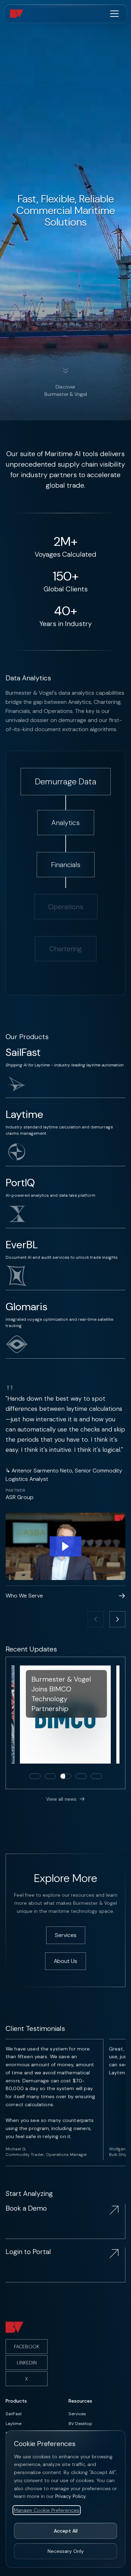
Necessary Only (66, 2551)
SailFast (14, 2414)
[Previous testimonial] (96, 1619)
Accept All (66, 2531)
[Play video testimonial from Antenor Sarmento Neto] (65, 1547)
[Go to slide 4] (81, 1776)
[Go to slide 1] (35, 1776)
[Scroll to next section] (66, 372)
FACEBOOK (27, 2347)
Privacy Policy (70, 2496)
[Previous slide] (16, 1723)
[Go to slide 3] (66, 1776)
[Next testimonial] (117, 1619)
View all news (61, 1799)
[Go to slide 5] (96, 1776)
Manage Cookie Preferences (47, 2510)
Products (16, 2401)
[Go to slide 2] (50, 1776)
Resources (80, 2401)
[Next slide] (115, 1723)
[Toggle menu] (114, 14)
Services (77, 2414)
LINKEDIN (27, 2363)
